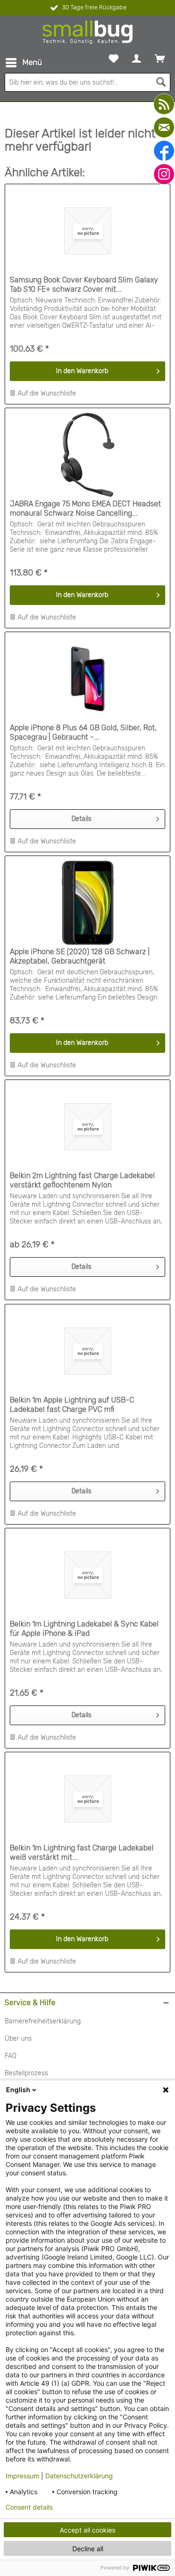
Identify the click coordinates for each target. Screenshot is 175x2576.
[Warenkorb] (160, 58)
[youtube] (164, 104)
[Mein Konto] (136, 58)
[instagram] (164, 174)
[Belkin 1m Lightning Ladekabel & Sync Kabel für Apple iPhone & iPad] (87, 1575)
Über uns (18, 2039)
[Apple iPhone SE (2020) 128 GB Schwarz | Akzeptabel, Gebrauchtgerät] (87, 903)
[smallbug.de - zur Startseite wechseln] (87, 32)
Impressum (22, 2476)
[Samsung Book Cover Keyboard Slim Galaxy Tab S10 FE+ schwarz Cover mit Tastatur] (87, 231)
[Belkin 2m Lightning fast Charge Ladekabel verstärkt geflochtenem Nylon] (87, 1127)
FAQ (10, 2056)
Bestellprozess (26, 2073)
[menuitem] (23, 63)
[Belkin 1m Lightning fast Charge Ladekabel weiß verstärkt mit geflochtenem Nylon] (87, 1799)
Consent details (29, 2507)
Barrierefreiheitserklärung (43, 2021)
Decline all (88, 2549)
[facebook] (164, 151)
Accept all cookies (87, 2530)
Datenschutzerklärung (79, 2476)
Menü (32, 62)
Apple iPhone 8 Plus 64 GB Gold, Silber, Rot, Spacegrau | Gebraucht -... (83, 732)
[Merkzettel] (114, 58)
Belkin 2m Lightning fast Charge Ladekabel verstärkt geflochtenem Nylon (82, 1180)
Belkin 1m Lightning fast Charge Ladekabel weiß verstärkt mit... (82, 1853)
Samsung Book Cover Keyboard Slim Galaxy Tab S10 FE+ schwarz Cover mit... (84, 284)
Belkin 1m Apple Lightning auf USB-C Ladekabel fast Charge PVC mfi (72, 1405)
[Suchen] (161, 82)
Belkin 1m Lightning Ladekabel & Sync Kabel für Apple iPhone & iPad (84, 1629)
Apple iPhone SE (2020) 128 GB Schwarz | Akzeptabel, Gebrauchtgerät (80, 956)
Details (81, 819)
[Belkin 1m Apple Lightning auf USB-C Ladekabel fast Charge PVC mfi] (87, 1351)
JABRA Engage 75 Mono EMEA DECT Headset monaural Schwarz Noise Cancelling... (85, 508)
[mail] (164, 127)
